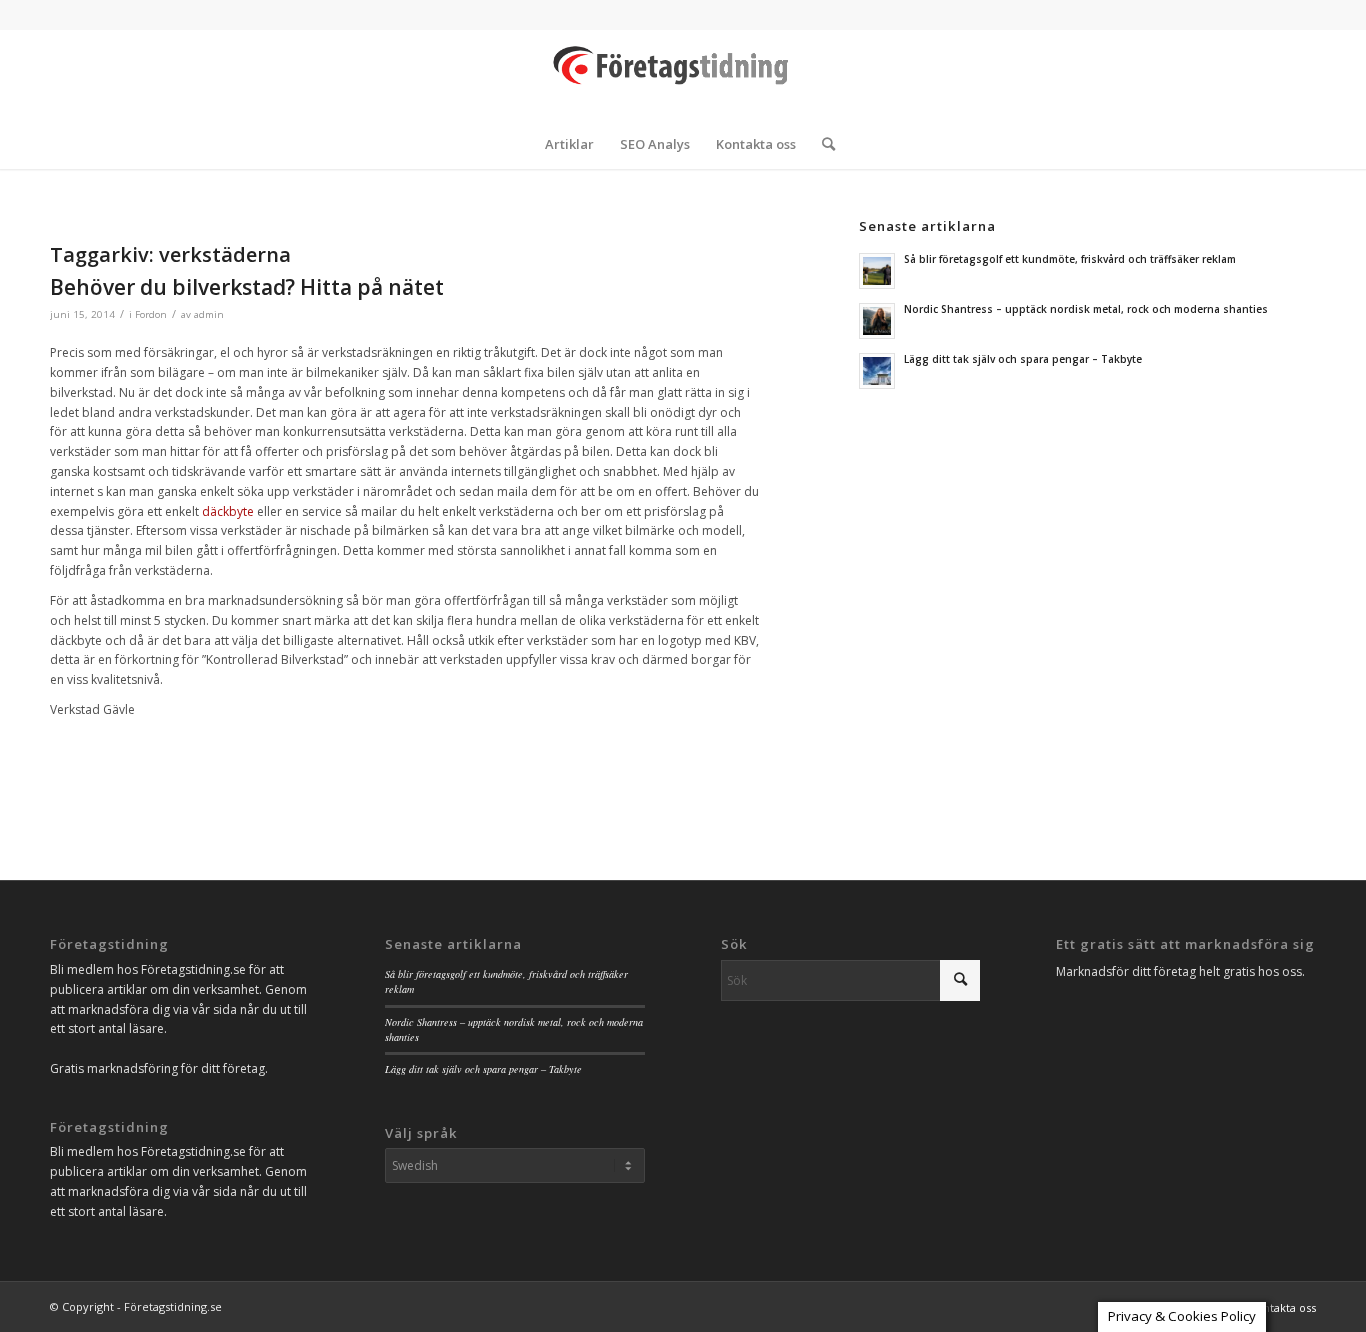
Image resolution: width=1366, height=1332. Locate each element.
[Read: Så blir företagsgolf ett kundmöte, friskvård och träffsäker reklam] (877, 271)
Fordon (151, 314)
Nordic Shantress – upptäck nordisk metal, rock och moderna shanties (1086, 309)
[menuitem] (569, 144)
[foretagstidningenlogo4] (683, 74)
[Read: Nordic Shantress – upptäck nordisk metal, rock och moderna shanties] (877, 321)
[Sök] (822, 144)
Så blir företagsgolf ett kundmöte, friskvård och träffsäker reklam (1070, 259)
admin (209, 314)
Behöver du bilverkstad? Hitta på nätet (247, 287)
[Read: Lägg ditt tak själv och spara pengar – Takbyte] (877, 371)
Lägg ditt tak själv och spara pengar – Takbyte (1023, 359)
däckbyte (228, 511)
